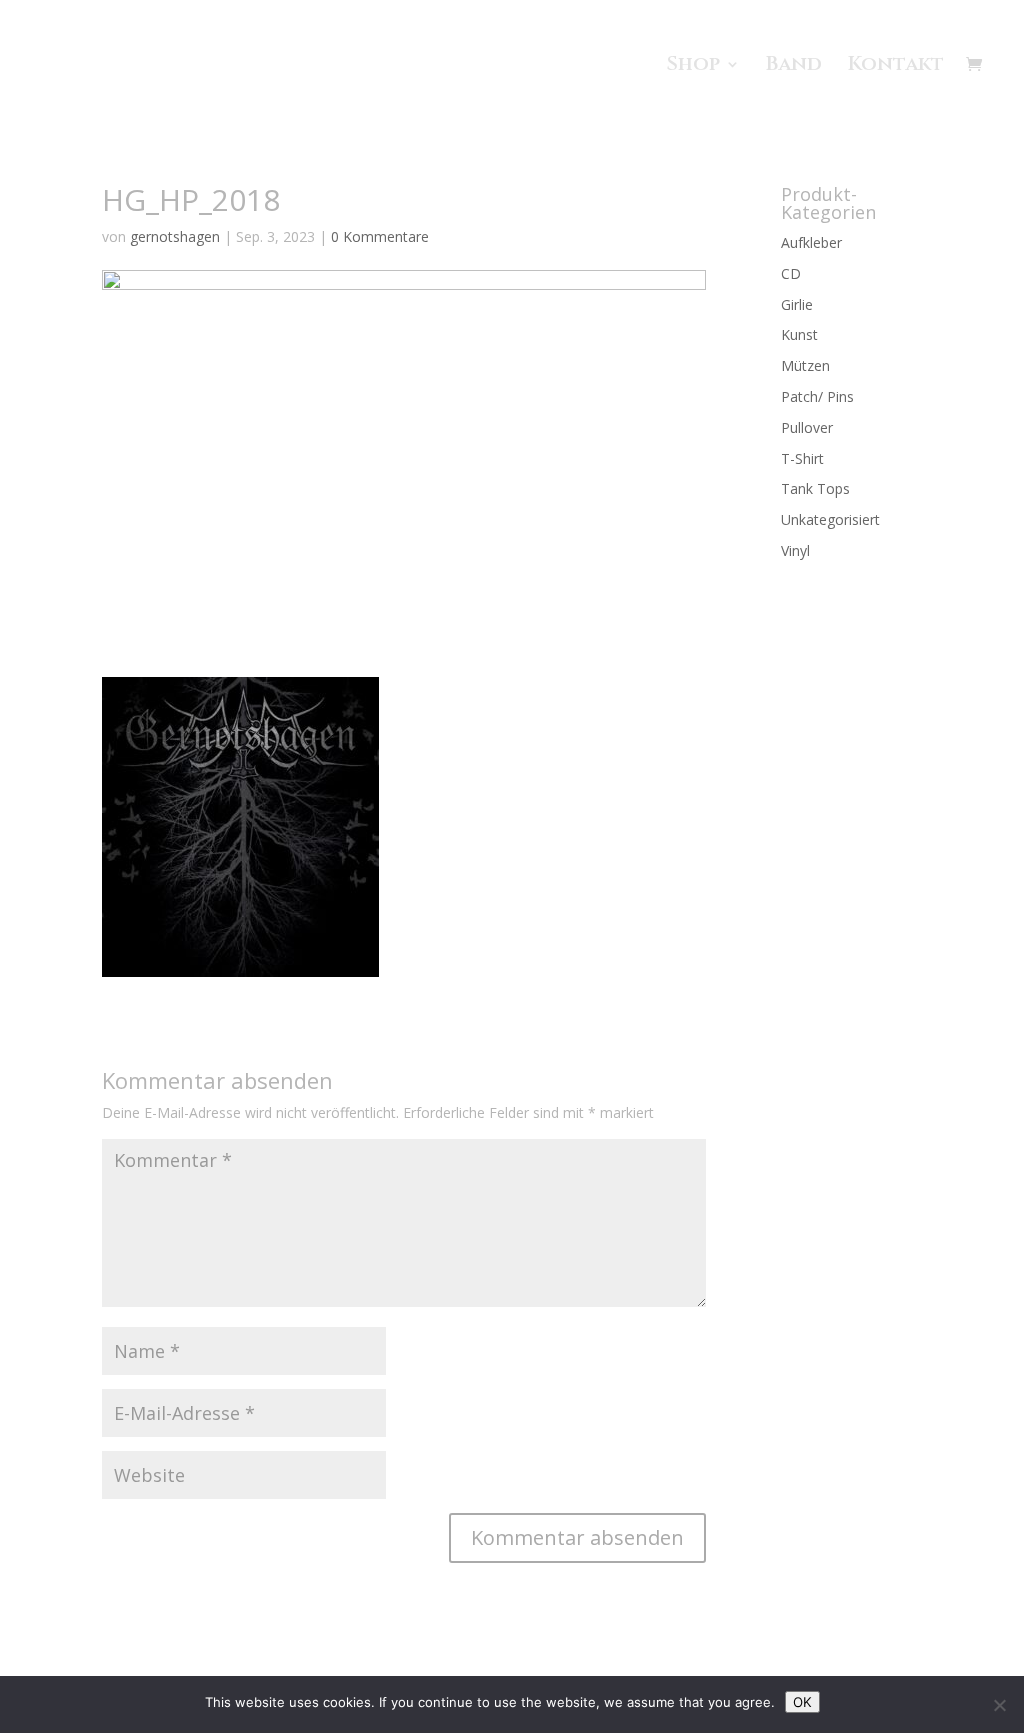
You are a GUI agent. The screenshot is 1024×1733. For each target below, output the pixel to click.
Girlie (797, 304)
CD (791, 273)
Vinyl (795, 550)
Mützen (805, 365)
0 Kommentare (380, 236)
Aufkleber (811, 242)
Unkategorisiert (830, 519)
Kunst (799, 334)
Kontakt (896, 67)
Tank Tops (815, 488)
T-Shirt (802, 458)
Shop (693, 67)
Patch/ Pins (817, 396)
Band (794, 67)
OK (802, 1702)
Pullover (807, 427)
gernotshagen (175, 236)
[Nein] (999, 1705)
